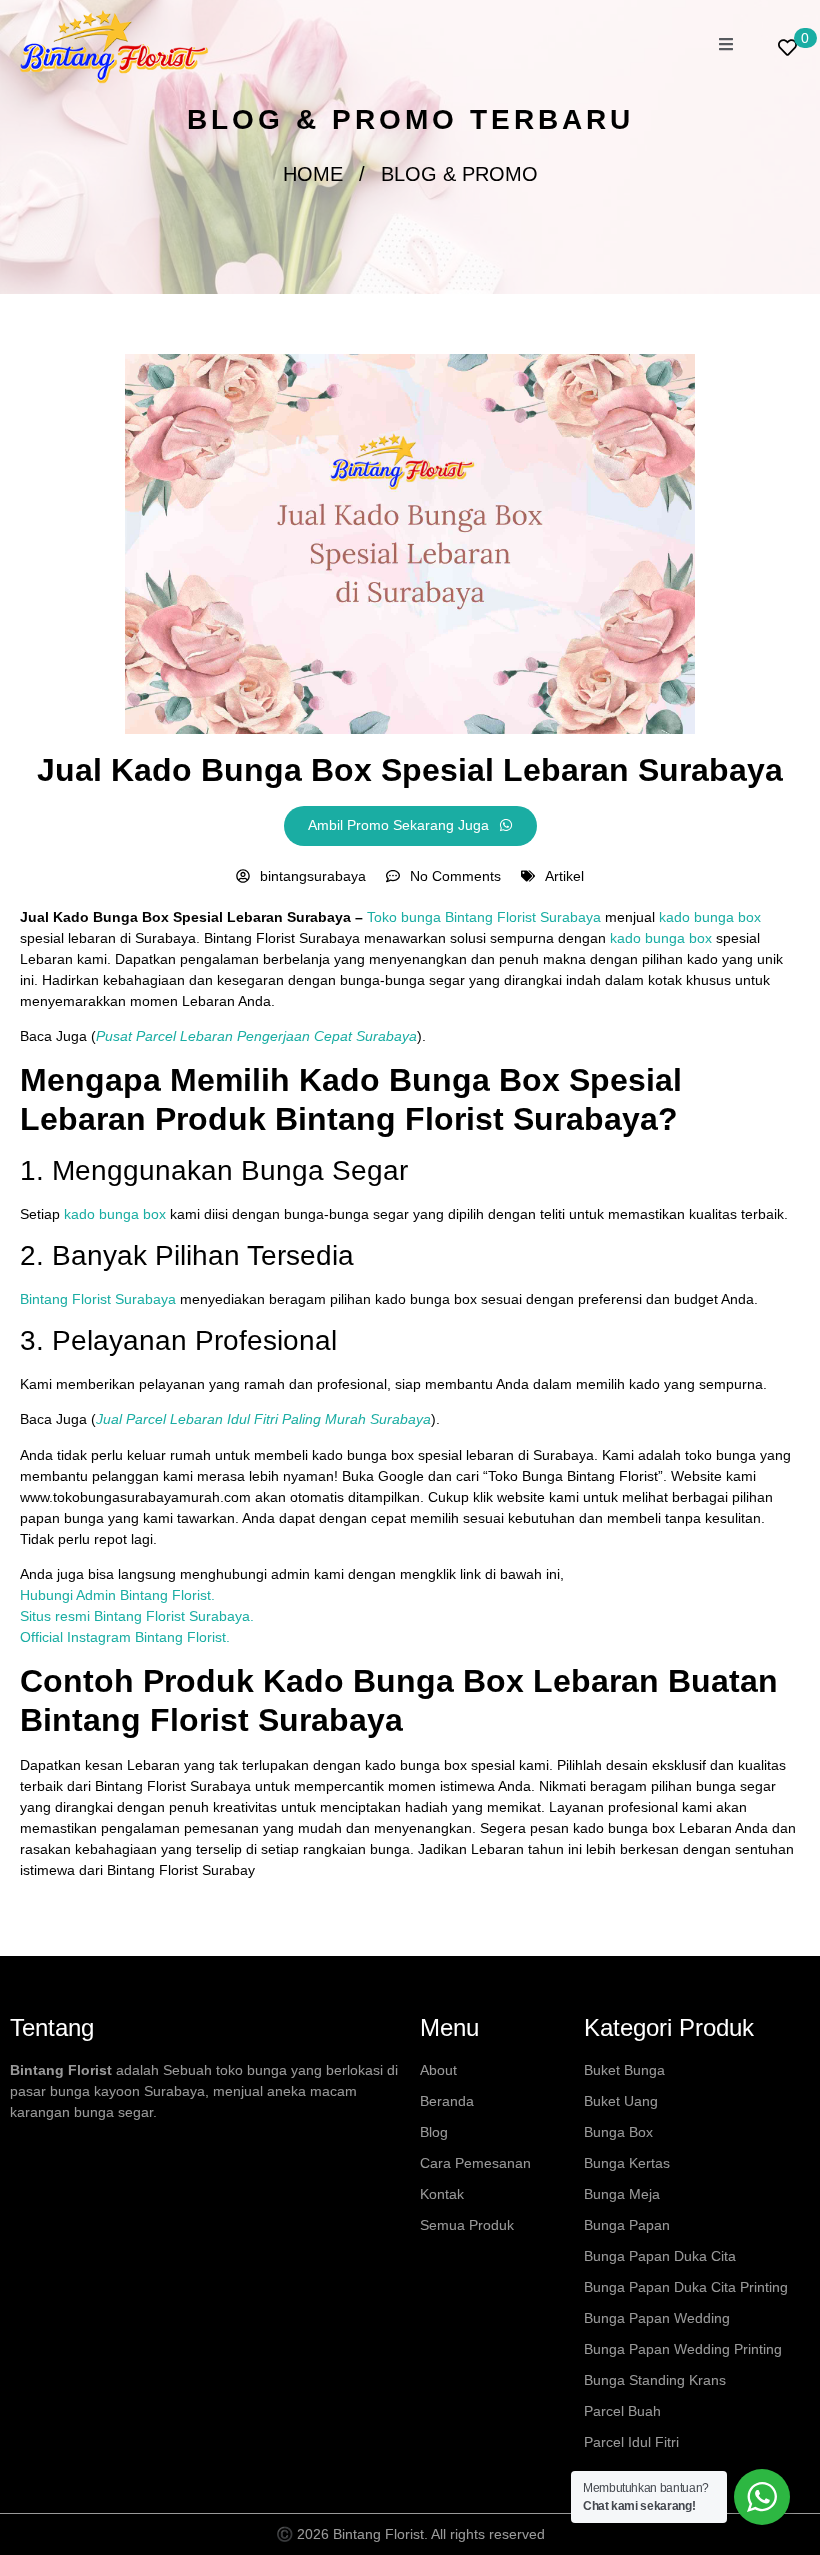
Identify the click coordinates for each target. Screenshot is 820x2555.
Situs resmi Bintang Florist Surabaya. (137, 1616)
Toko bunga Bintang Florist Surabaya (484, 917)
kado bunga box (710, 917)
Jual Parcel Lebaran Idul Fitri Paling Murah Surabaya (263, 1419)
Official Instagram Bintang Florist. (125, 1637)
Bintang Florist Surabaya (98, 1299)
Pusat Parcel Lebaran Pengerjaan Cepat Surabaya (256, 1036)
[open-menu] (726, 47)
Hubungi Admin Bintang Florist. (117, 1595)
